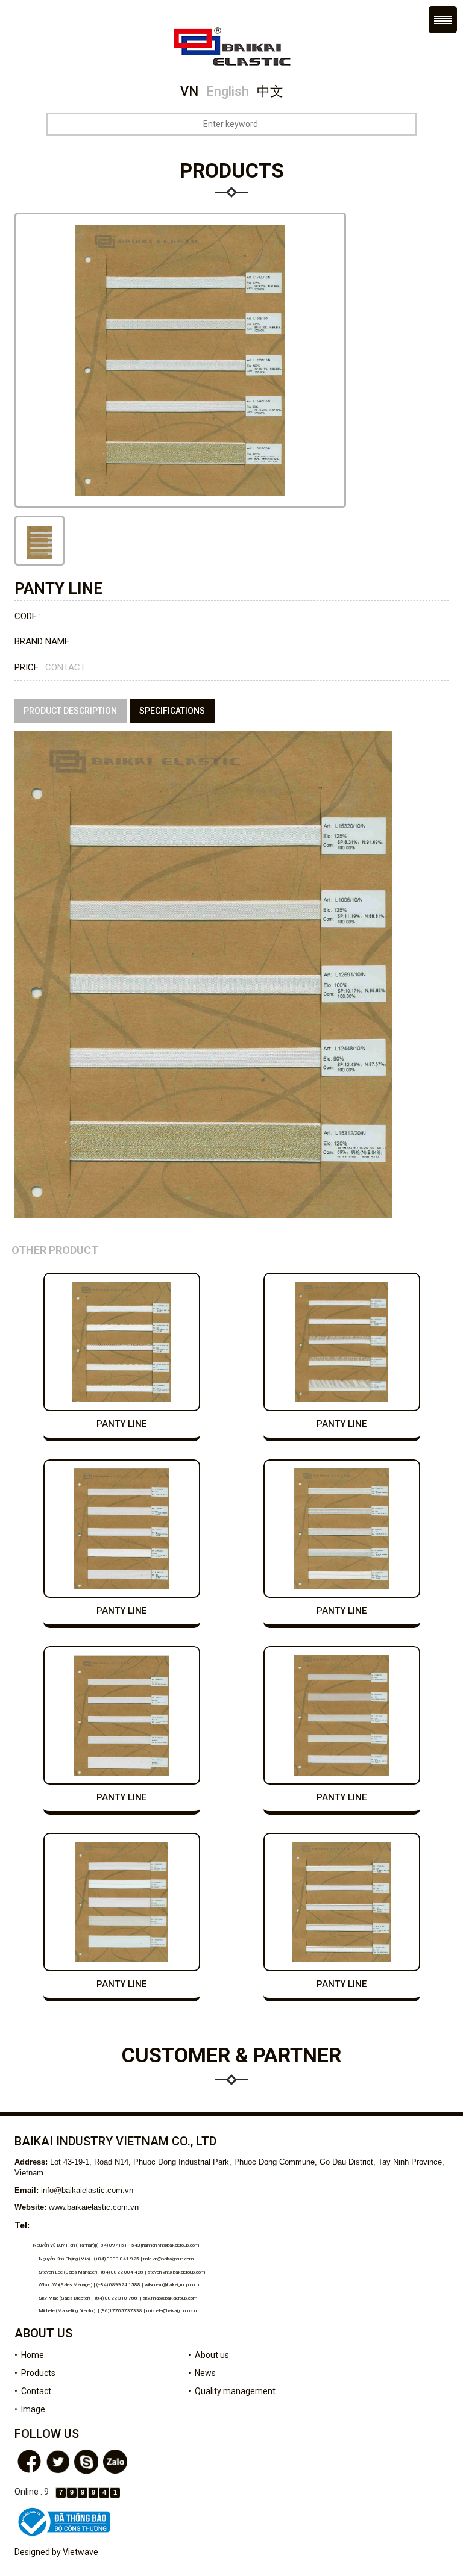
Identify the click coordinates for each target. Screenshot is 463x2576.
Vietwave (80, 2552)
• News (202, 2373)
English (228, 91)
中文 (270, 91)
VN (189, 91)
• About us (209, 2355)
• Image (30, 2409)
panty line (121, 1424)
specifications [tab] (172, 711)
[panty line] (39, 541)
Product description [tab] (70, 711)
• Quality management (232, 2391)
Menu (443, 20)
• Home (29, 2355)
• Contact (33, 2391)
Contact (65, 667)
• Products (35, 2373)
